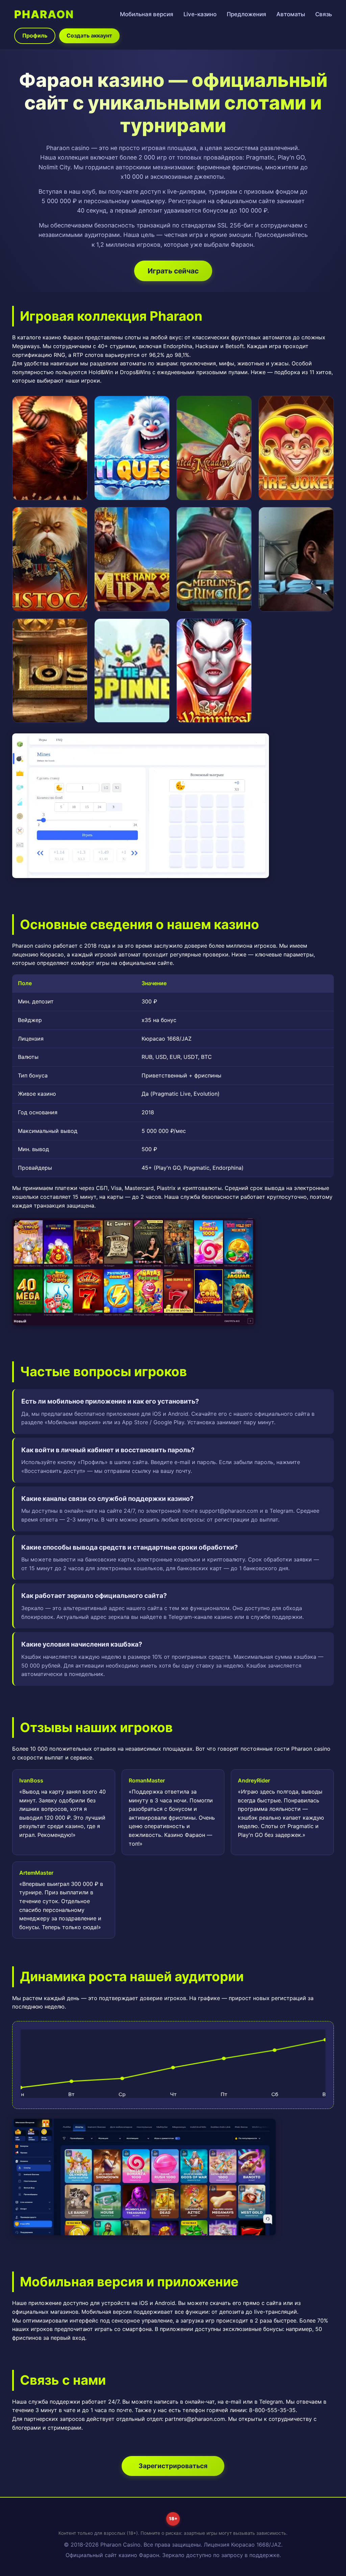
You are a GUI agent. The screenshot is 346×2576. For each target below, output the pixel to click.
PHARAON (44, 14)
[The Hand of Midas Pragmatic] (132, 559)
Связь (324, 14)
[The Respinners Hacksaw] (132, 671)
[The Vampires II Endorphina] (214, 671)
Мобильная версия (147, 14)
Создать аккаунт (89, 35)
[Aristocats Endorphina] (50, 559)
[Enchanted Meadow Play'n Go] (214, 448)
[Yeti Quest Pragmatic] (132, 448)
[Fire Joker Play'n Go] (296, 448)
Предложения (246, 14)
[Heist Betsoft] (296, 559)
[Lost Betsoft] (50, 671)
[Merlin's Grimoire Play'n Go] (214, 559)
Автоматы (291, 14)
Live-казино (200, 14)
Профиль (35, 35)
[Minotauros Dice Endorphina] (50, 448)
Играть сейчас (173, 271)
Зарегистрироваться (173, 2466)
